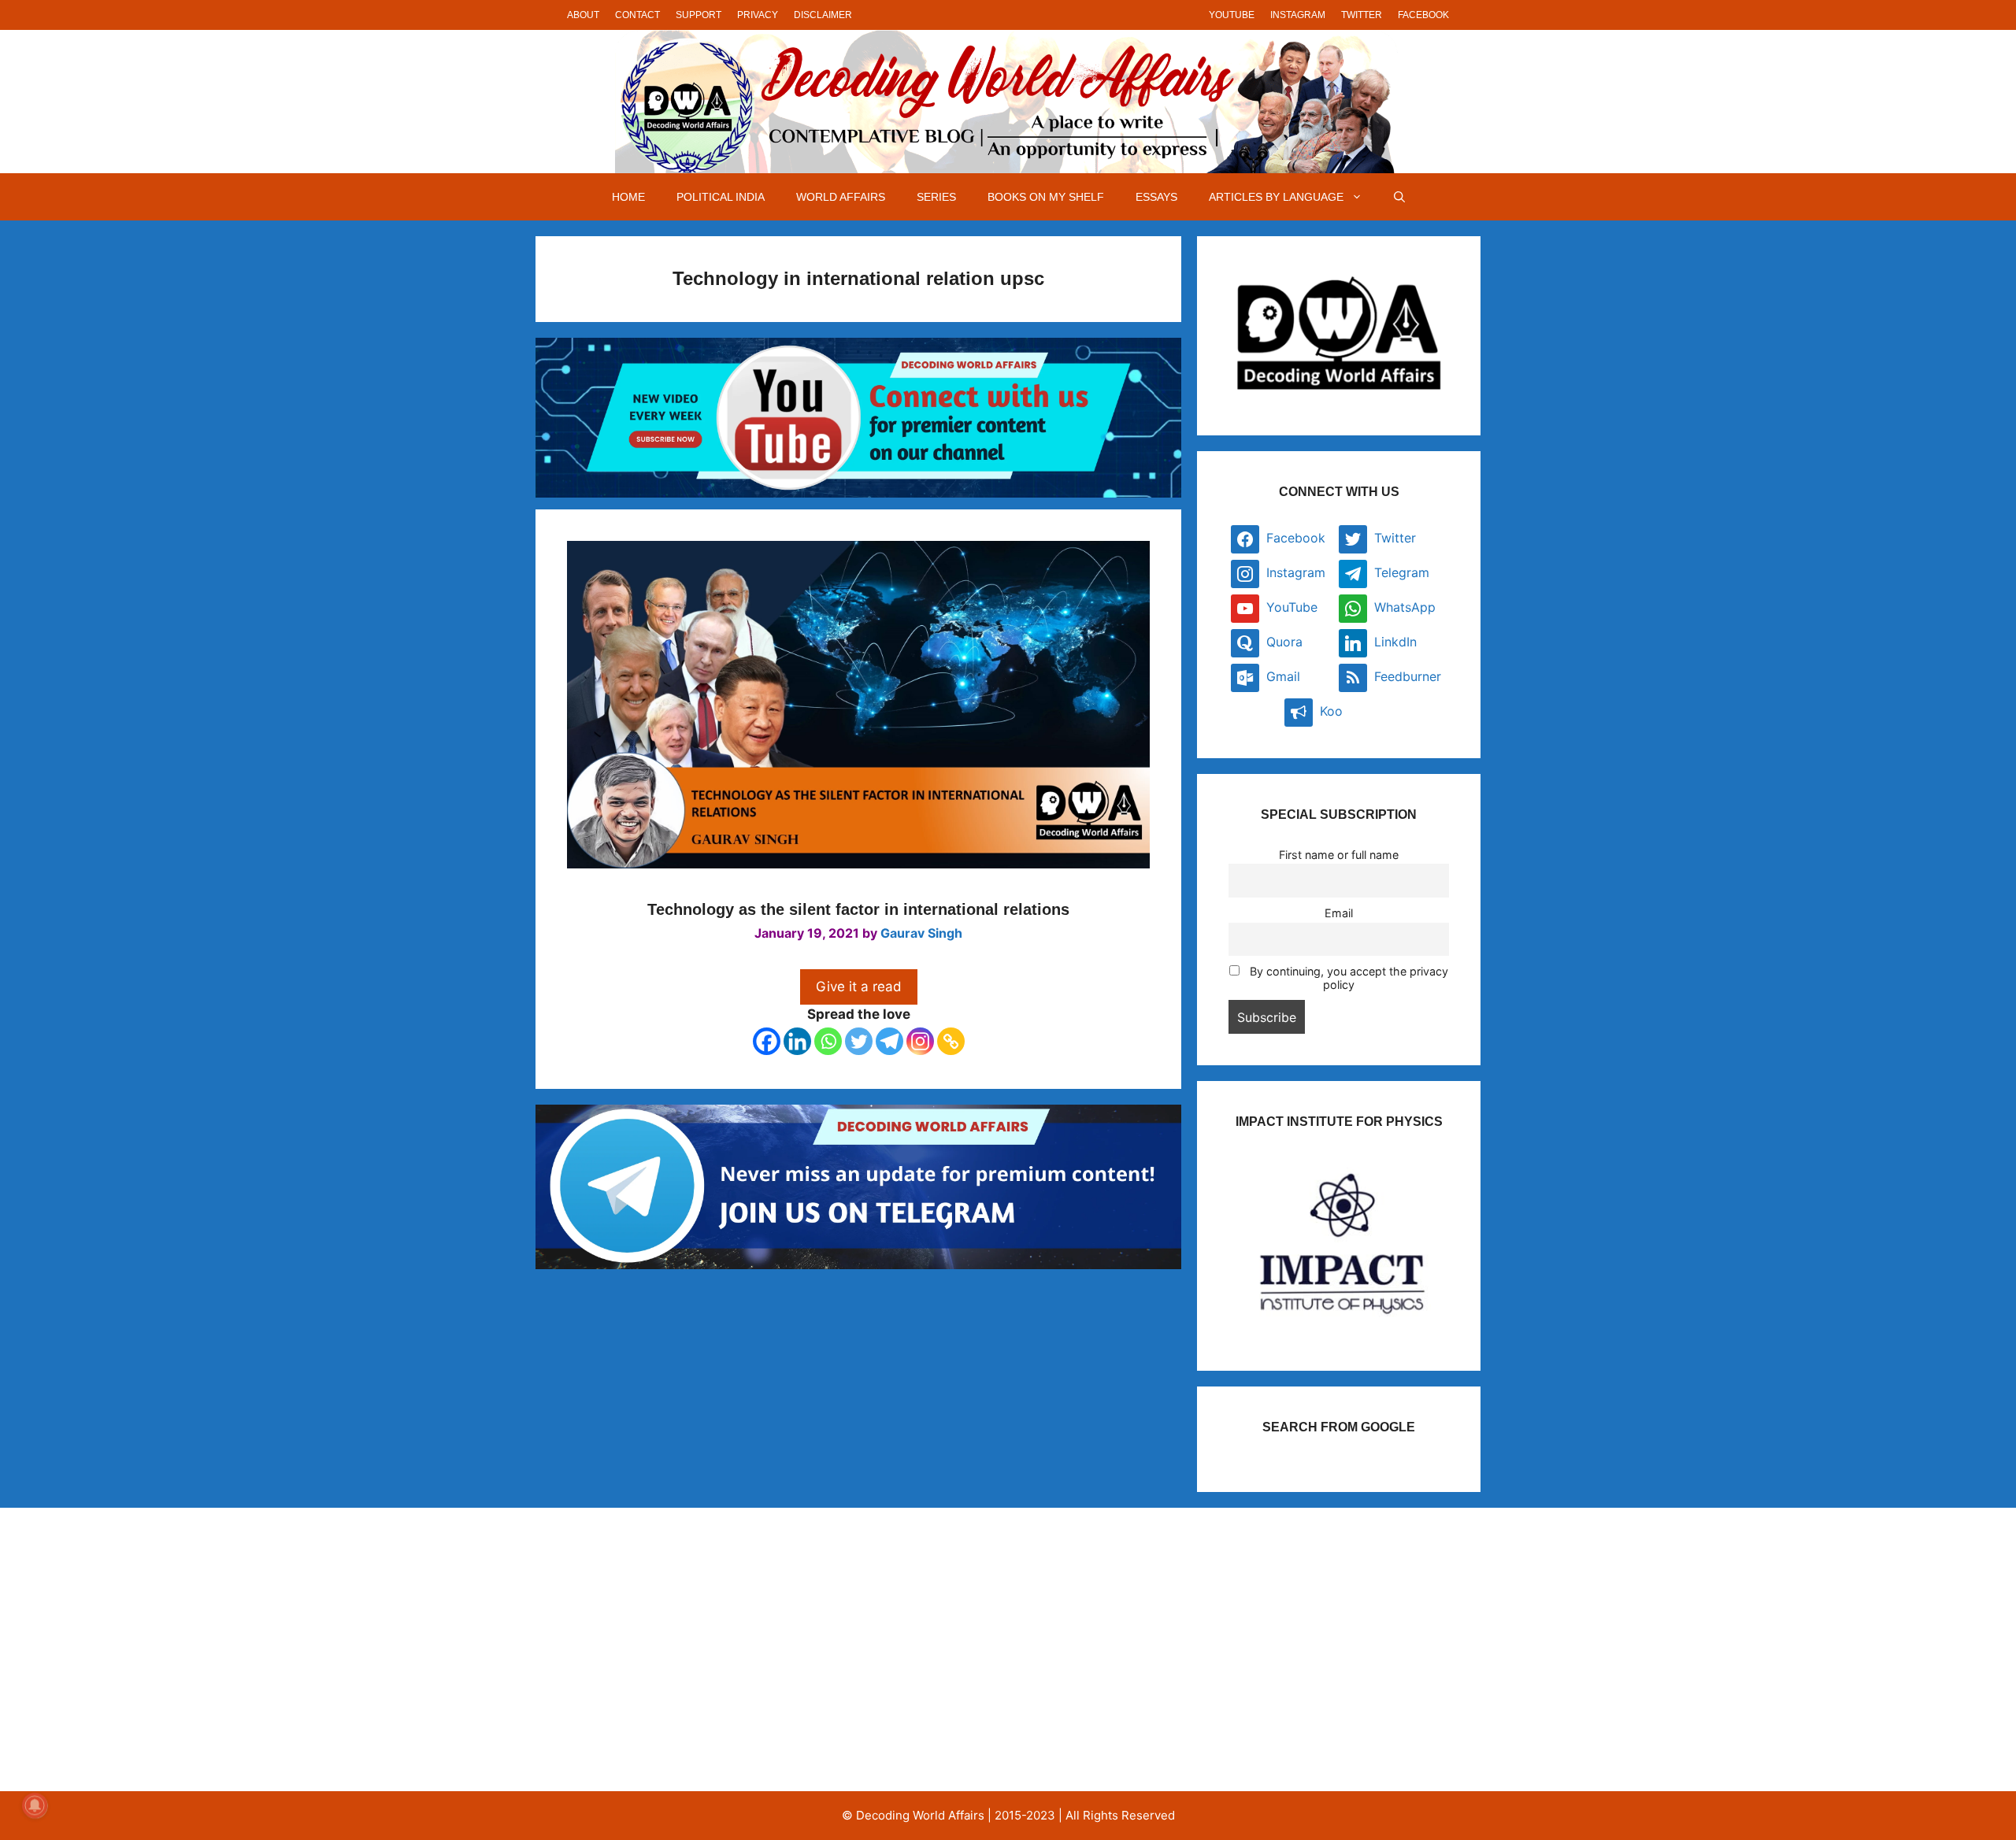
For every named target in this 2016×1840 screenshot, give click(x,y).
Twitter (1362, 15)
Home (628, 197)
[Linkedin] (797, 1041)
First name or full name (1339, 855)
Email (1339, 913)
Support (699, 15)
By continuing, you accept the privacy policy (1347, 978)
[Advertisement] (704, 1649)
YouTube (1232, 15)
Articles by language (1276, 197)
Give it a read (859, 987)
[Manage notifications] (35, 1805)
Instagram (1298, 15)
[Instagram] (920, 1041)
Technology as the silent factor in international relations (858, 909)
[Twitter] (859, 1041)
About (583, 15)
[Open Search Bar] (1399, 197)
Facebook (1423, 15)
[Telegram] (889, 1041)
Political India (721, 197)
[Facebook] (767, 1041)
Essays (1156, 197)
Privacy (758, 15)
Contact (637, 15)
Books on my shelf (1046, 197)
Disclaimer (823, 15)
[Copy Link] (951, 1041)
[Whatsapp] (828, 1041)
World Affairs (841, 197)
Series (936, 197)
